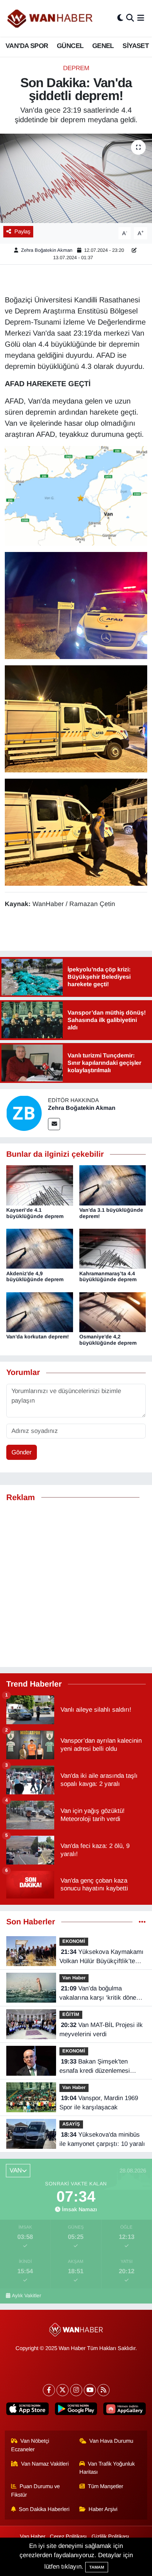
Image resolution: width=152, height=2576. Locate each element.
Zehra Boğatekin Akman (47, 250)
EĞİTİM (71, 2014)
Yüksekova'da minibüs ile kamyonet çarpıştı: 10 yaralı (102, 2139)
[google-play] (76, 2410)
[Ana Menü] (141, 18)
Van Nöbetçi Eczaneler (30, 2445)
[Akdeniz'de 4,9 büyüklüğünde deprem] (40, 1248)
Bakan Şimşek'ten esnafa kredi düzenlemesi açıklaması (95, 2067)
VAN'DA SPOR (27, 46)
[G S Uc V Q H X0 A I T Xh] (76, 718)
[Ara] (130, 18)
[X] (63, 2390)
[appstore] (27, 2410)
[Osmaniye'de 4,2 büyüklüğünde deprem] (113, 1312)
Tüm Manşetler (106, 2486)
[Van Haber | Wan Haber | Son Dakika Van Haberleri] (51, 18)
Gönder (22, 1452)
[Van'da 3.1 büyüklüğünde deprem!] (113, 1185)
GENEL (103, 46)
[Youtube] (90, 2390)
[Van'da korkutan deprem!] (40, 1312)
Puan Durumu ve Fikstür (36, 2490)
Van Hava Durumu (111, 2441)
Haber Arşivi (103, 2509)
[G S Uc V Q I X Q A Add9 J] (76, 605)
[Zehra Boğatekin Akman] (24, 1113)
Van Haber (74, 1978)
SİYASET (136, 46)
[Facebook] (49, 2390)
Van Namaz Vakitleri (45, 2464)
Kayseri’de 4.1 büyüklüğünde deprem (35, 1213)
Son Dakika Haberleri (44, 2509)
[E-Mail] (54, 1124)
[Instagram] (76, 2390)
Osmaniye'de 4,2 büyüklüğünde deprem (108, 1340)
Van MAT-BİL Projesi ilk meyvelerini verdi (101, 2030)
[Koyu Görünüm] (120, 18)
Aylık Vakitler (27, 2296)
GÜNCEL (70, 46)
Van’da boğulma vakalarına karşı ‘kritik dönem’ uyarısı (101, 1994)
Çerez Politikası (68, 2536)
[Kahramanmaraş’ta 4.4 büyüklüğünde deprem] (113, 1248)
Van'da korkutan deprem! (38, 1337)
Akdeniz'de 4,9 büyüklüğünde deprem (35, 1277)
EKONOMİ (74, 1941)
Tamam (97, 2567)
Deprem (76, 68)
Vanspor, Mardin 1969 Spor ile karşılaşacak (99, 2103)
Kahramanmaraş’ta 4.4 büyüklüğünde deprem (108, 1277)
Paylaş (22, 231)
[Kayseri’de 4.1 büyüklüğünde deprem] (40, 1185)
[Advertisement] (76, 1585)
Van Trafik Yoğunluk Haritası (107, 2468)
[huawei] (125, 2410)
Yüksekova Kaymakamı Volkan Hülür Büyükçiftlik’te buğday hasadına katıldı (101, 1957)
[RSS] (103, 2390)
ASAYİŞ (71, 2124)
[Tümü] (142, 1922)
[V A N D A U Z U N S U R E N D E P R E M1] (76, 495)
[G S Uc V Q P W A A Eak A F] (76, 831)
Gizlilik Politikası (110, 2536)
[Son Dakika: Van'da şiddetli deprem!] (76, 178)
